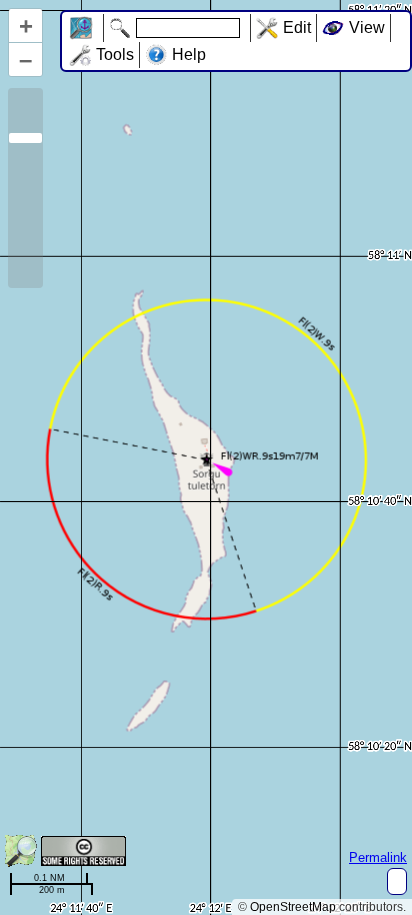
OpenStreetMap (293, 907)
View (367, 27)
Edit (297, 27)
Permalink (378, 857)
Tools (115, 54)
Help (189, 54)
